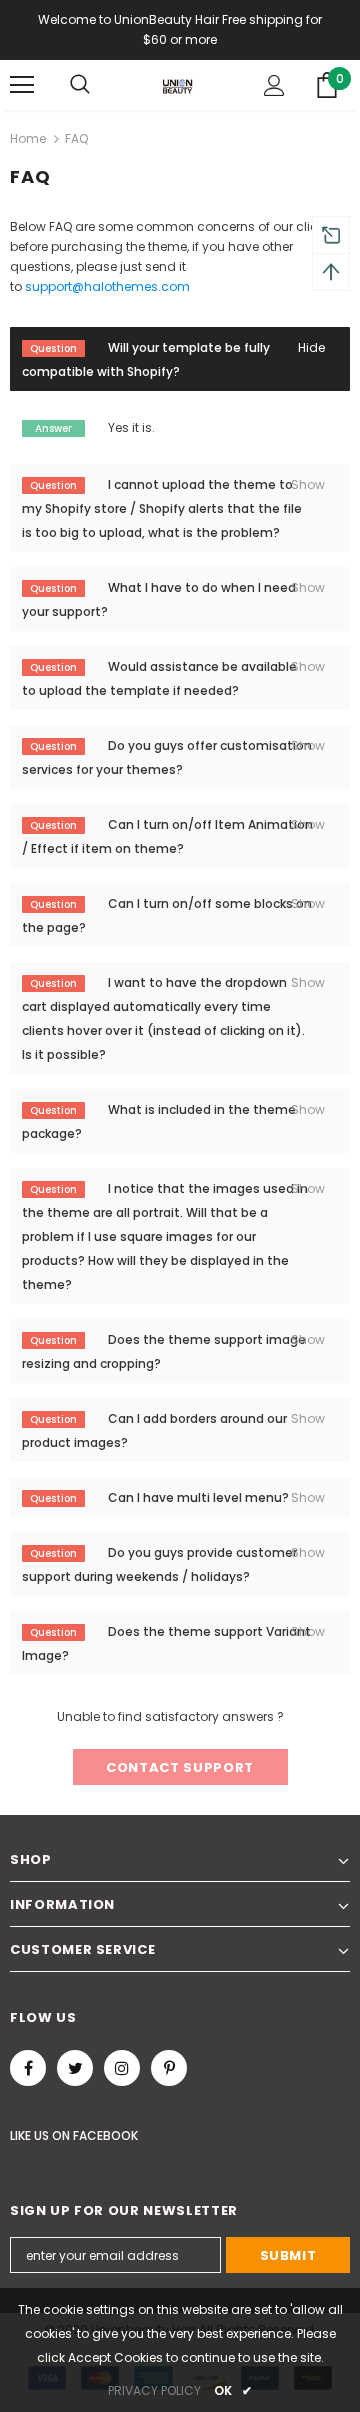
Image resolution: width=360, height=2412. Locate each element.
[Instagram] (122, 2068)
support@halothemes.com (107, 286)
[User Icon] (274, 85)
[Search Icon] (80, 85)
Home (28, 138)
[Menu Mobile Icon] (22, 85)
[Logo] (178, 85)
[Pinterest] (169, 2068)
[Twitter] (75, 2068)
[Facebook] (28, 2068)
